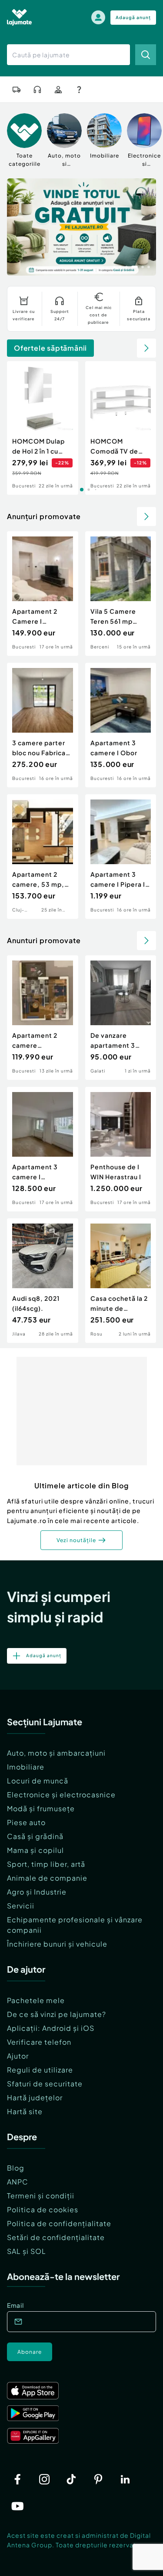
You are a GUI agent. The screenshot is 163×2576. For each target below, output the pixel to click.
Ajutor (18, 2056)
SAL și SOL (27, 2251)
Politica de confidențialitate (59, 2223)
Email (15, 2305)
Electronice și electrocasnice (61, 1795)
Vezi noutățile (76, 1540)
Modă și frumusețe (41, 1808)
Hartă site (25, 2111)
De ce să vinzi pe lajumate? (57, 2014)
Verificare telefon (39, 2042)
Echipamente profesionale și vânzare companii (75, 1925)
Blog (16, 2168)
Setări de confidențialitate (56, 2237)
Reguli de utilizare (40, 2070)
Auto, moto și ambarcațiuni (56, 1753)
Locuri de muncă (38, 1781)
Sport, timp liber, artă (46, 1864)
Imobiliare (26, 1767)
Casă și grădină (35, 1836)
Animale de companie (47, 1878)
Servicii (21, 1906)
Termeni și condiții (41, 2196)
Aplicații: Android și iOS (51, 2028)
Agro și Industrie (37, 1892)
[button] (114, 266)
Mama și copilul (35, 1850)
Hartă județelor (35, 2097)
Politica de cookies (43, 2209)
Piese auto (26, 1822)
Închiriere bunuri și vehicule (57, 1944)
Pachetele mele (36, 2000)
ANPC (18, 2182)
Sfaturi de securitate (45, 2084)
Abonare (30, 2352)
